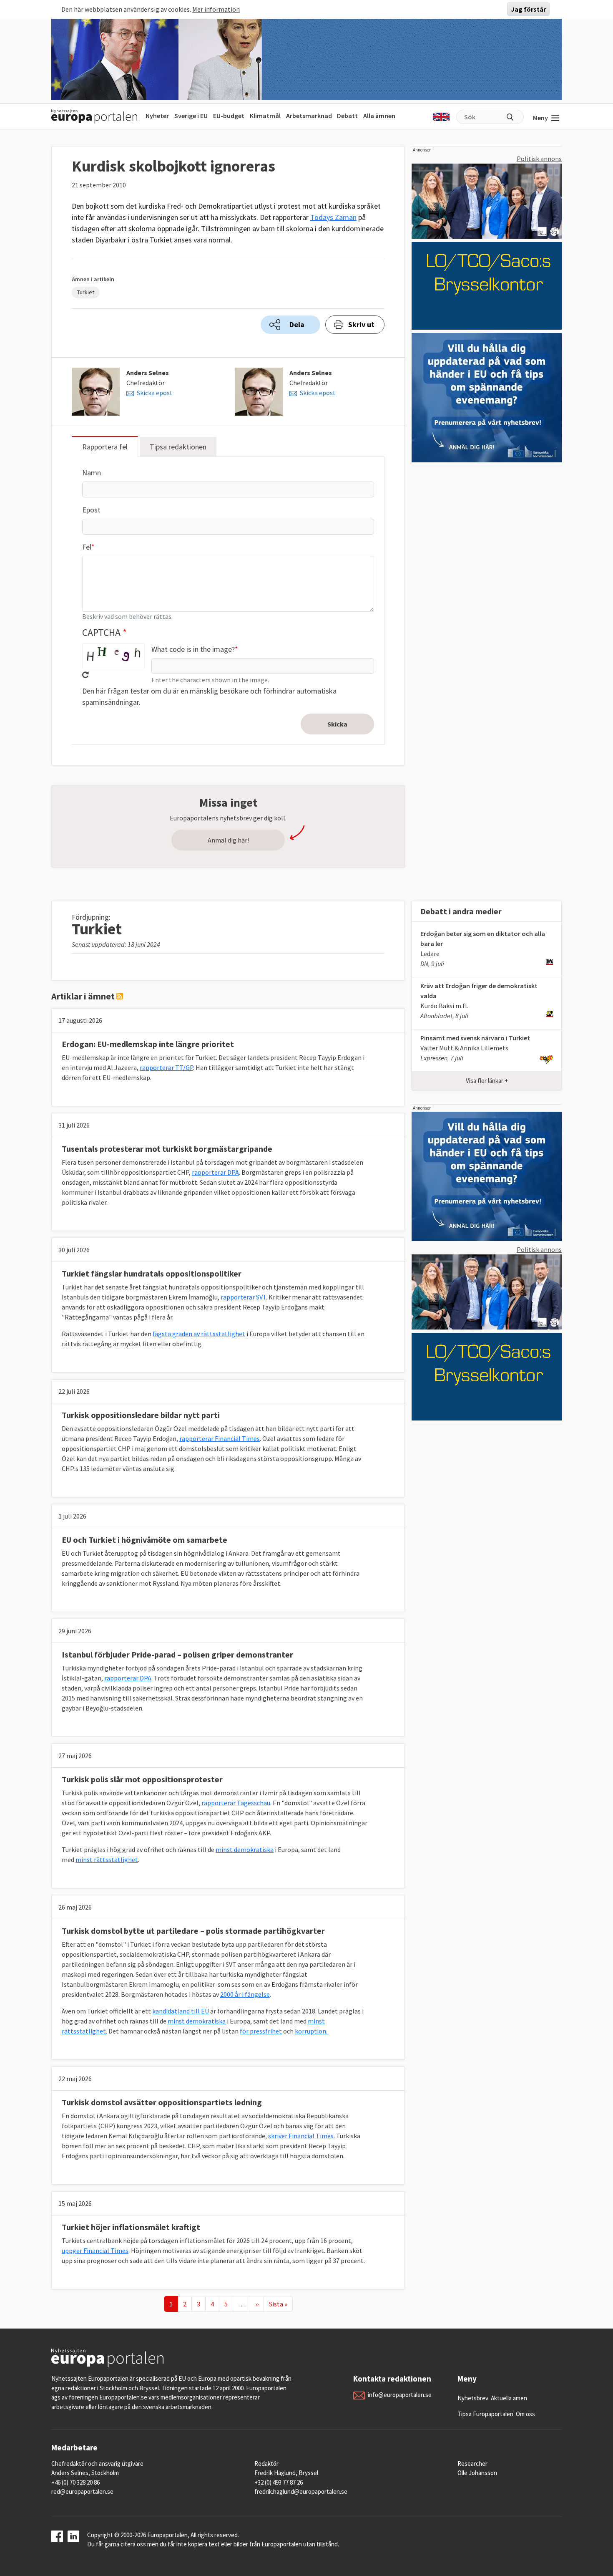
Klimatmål (265, 116)
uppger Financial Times (95, 2251)
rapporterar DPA (215, 1172)
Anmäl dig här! (228, 840)
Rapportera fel (105, 447)
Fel (87, 547)
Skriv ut (361, 324)
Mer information (216, 9)
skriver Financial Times (301, 2136)
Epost (91, 510)
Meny (540, 118)
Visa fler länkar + (487, 1081)
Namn (92, 473)
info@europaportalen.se (400, 2395)
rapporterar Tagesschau (236, 1803)
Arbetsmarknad (309, 116)
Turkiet (86, 292)
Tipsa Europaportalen (485, 2414)
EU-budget (229, 116)
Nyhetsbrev (473, 2398)
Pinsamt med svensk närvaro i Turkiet (475, 1038)
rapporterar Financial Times (220, 1438)
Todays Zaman (333, 217)
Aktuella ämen (509, 2398)
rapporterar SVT (243, 1297)
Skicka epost (155, 393)
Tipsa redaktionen (178, 447)
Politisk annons (539, 159)
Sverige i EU (191, 116)
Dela (297, 324)
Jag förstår (528, 9)
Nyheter (157, 116)
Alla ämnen (379, 116)
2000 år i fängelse (245, 1994)
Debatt (347, 116)
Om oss (525, 2414)
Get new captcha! (85, 675)
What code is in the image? (193, 649)
